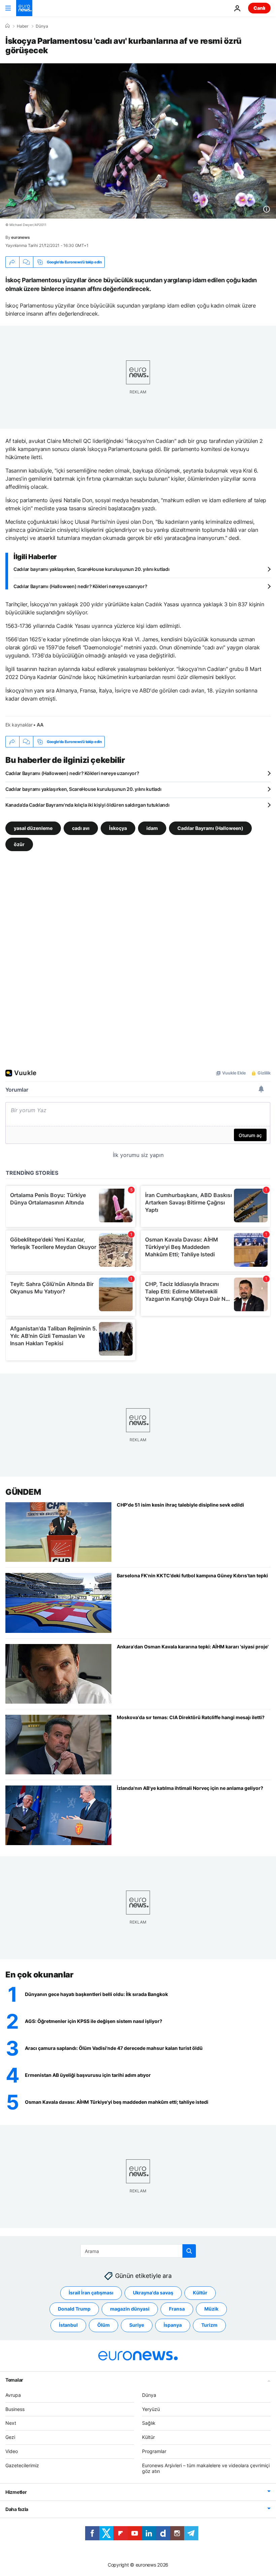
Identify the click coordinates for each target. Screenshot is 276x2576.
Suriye (137, 2325)
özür (19, 844)
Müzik (211, 2309)
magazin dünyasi (130, 2309)
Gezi (10, 2437)
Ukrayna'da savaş (153, 2293)
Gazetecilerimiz (22, 2465)
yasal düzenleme (33, 828)
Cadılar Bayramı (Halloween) (210, 828)
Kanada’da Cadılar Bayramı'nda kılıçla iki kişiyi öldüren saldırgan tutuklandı (87, 805)
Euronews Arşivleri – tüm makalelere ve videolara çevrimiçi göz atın (206, 2468)
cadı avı (81, 828)
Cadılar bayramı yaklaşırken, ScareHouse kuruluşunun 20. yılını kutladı (91, 569)
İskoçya (118, 828)
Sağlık (149, 2423)
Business (15, 2409)
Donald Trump (74, 2309)
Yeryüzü (151, 2409)
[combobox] (138, 2251)
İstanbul (68, 2325)
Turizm (209, 2325)
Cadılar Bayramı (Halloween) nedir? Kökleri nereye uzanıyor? (80, 586)
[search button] (189, 2251)
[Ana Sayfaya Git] (24, 8)
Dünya (42, 26)
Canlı (259, 8)
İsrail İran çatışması (91, 2293)
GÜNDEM (23, 1492)
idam (152, 828)
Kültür (200, 2293)
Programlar (154, 2451)
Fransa (177, 2309)
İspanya (173, 2325)
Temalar (14, 2379)
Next (11, 2423)
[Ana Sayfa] (7, 26)
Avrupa (13, 2395)
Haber (23, 26)
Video (12, 2451)
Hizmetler (16, 2492)
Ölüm (103, 2325)
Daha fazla (17, 2509)
